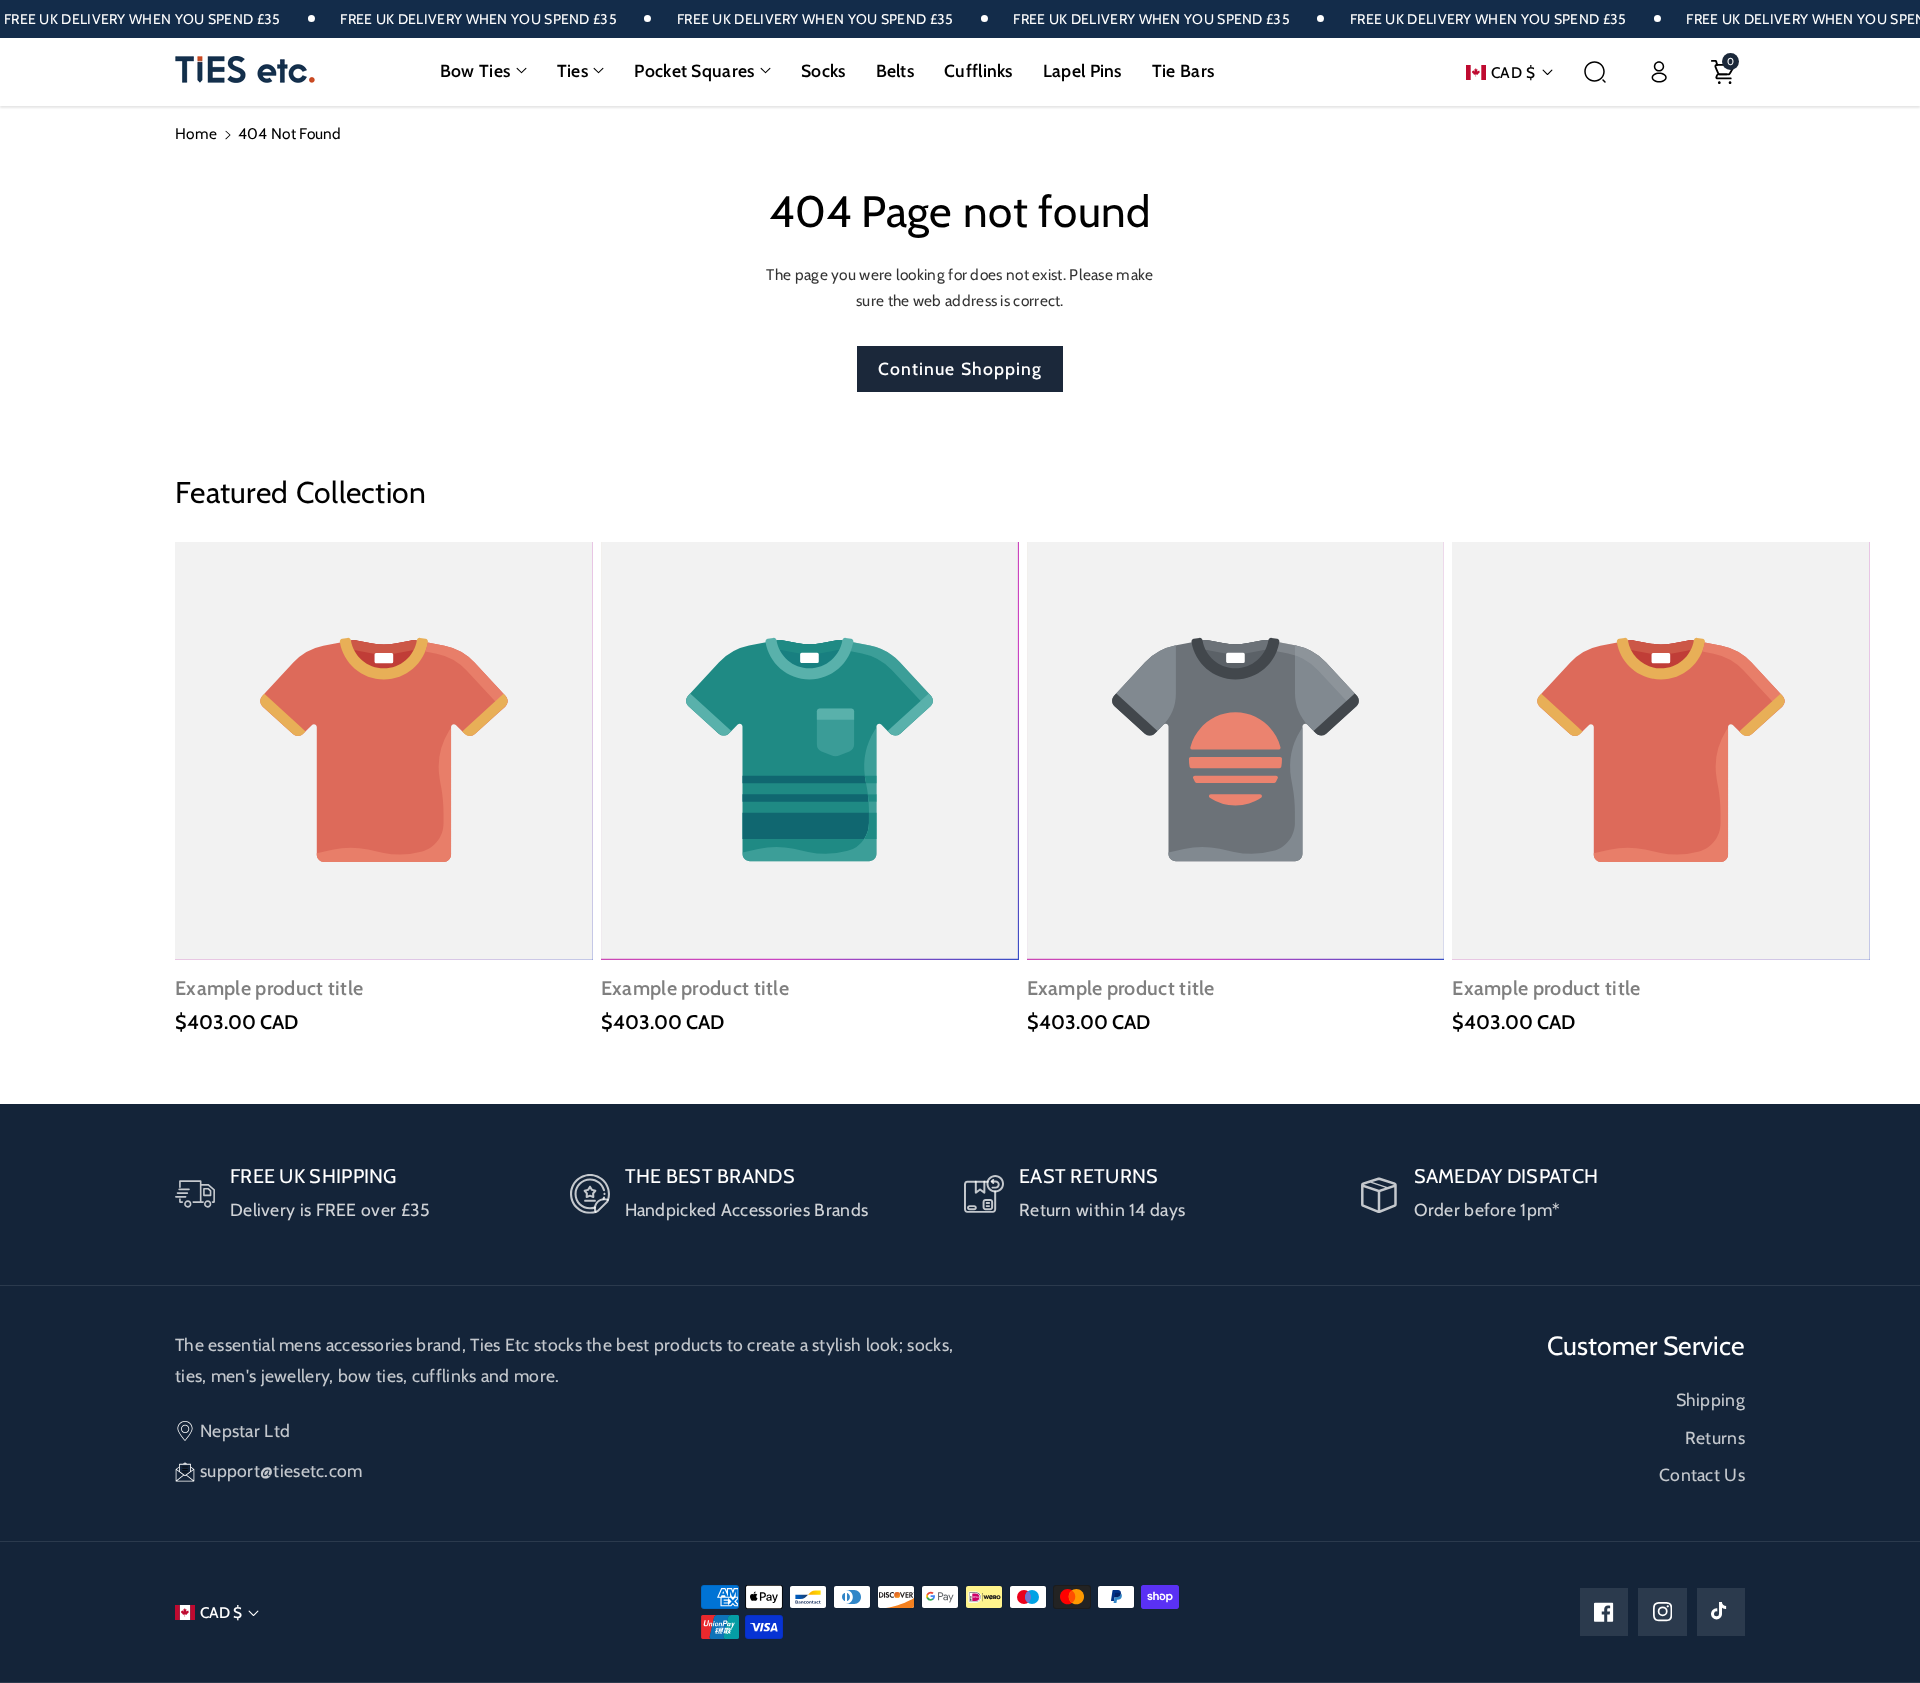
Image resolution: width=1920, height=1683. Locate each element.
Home (196, 133)
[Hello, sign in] (1659, 72)
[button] (483, 71)
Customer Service (1646, 1346)
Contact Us (1702, 1474)
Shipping (1710, 1399)
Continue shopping (960, 368)
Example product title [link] (269, 988)
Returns (1715, 1437)
